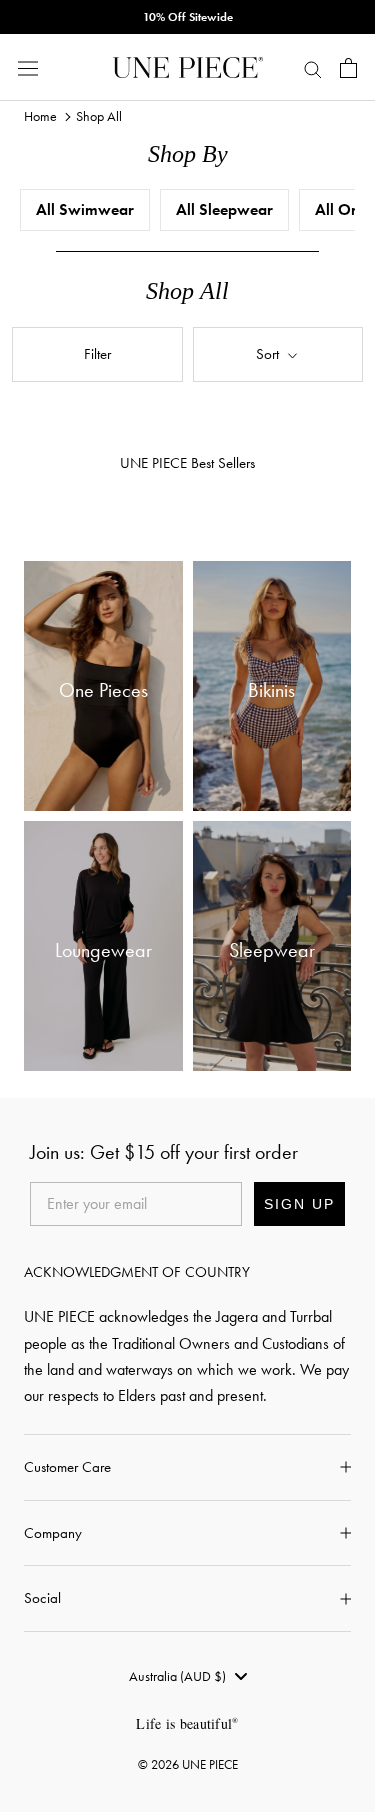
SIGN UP (299, 1204)
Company (53, 1533)
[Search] (313, 68)
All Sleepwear (224, 209)
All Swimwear (85, 209)
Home (40, 116)
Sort (269, 354)
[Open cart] (348, 68)
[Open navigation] (28, 67)
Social (42, 1598)
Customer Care (67, 1467)
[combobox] (187, 1676)
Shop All (99, 116)
